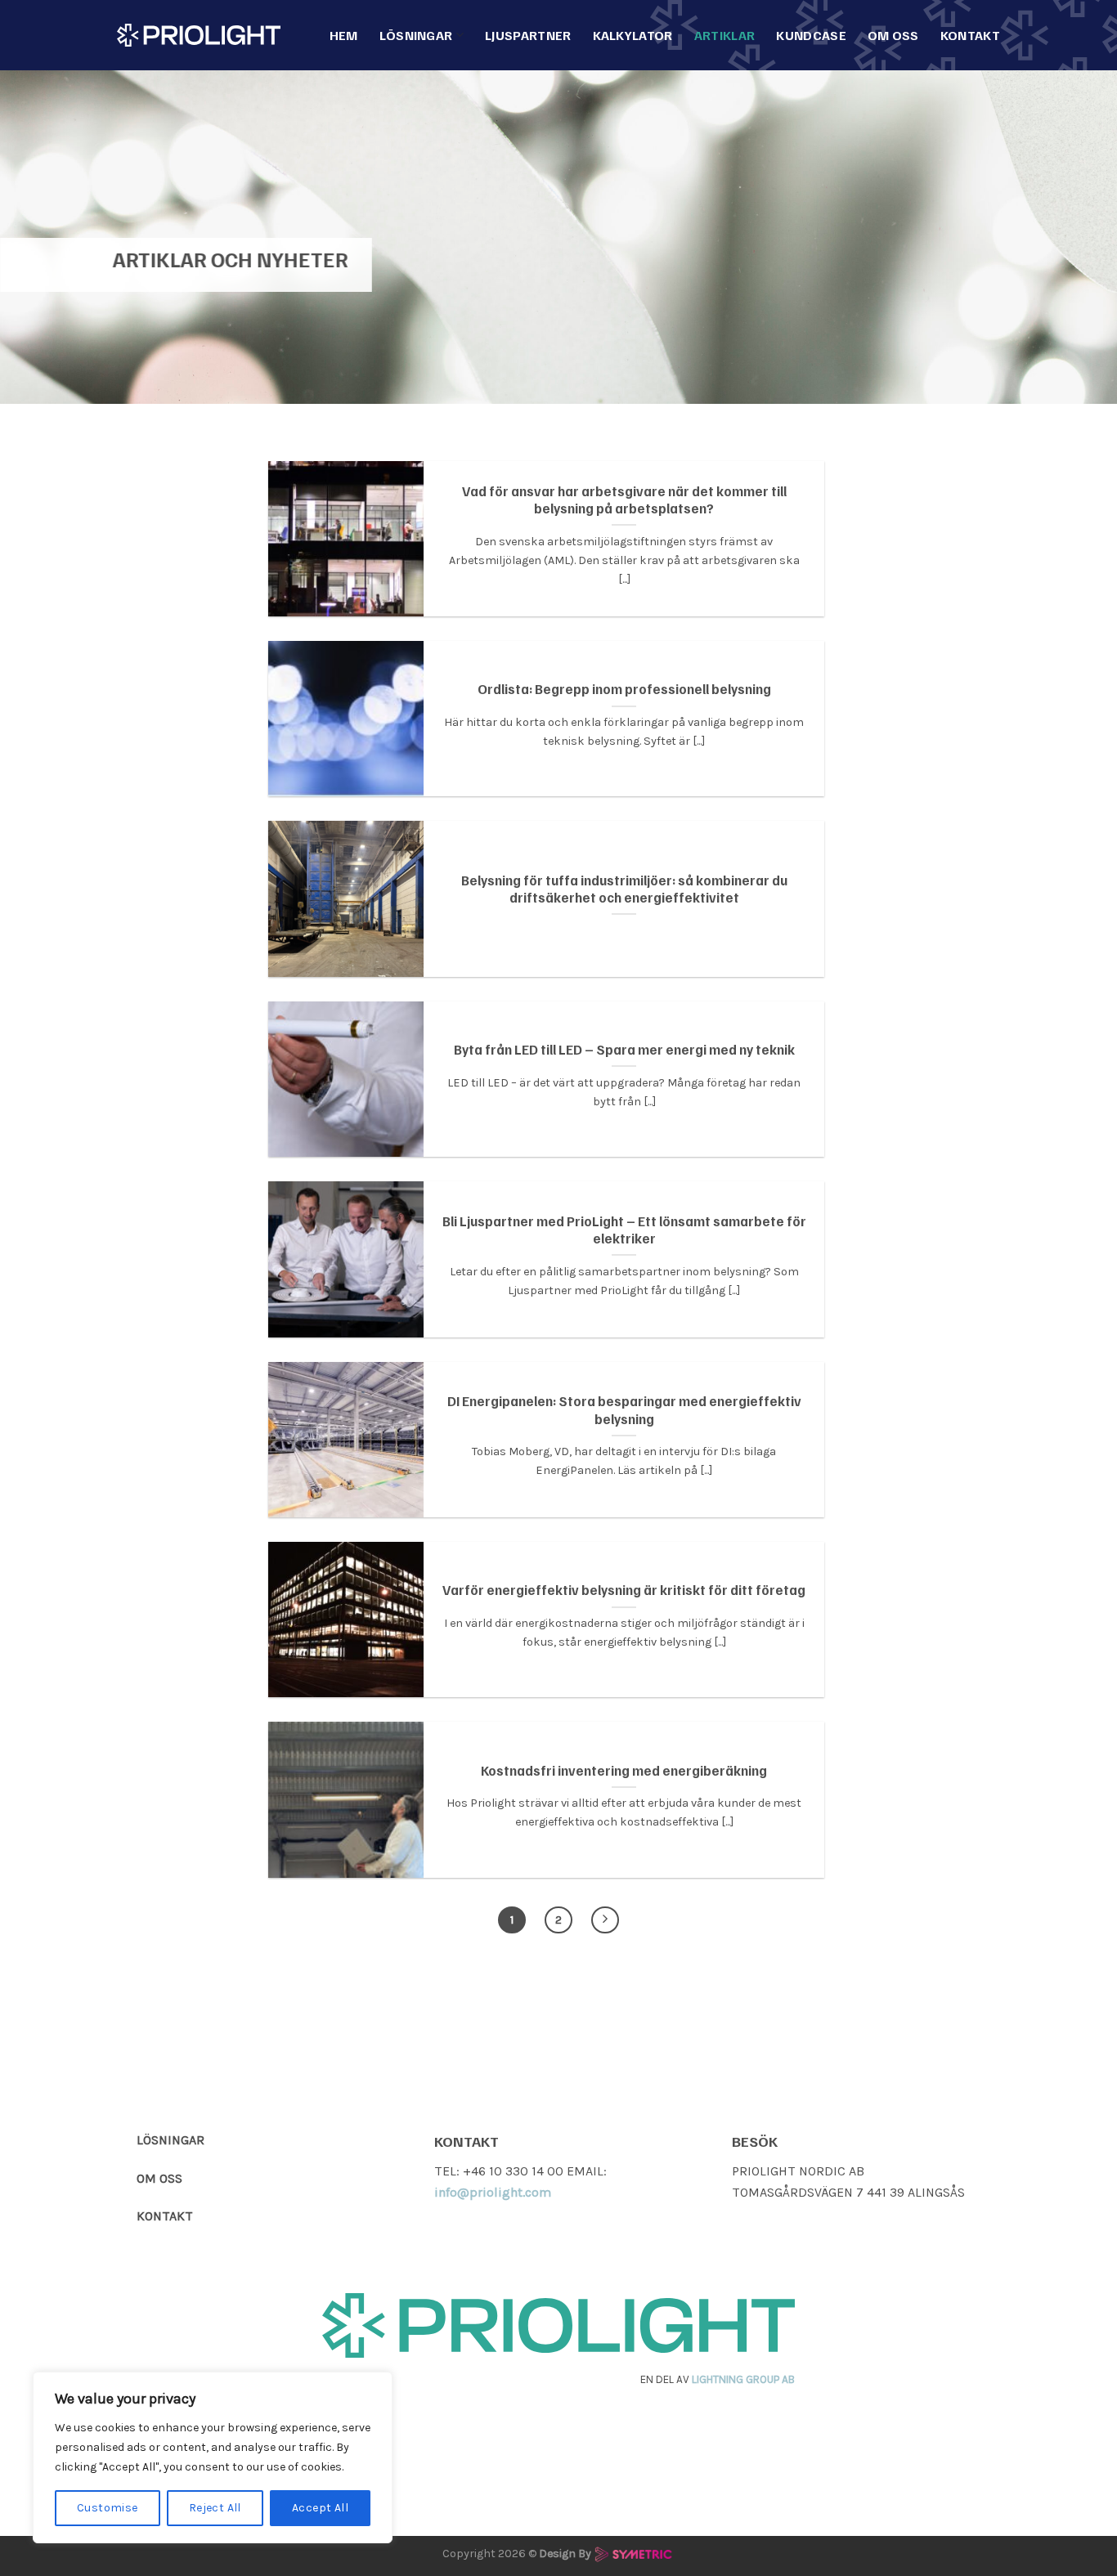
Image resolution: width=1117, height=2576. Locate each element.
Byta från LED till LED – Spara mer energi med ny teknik (624, 1049)
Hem (344, 35)
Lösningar (416, 35)
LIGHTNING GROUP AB (743, 2379)
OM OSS (159, 2178)
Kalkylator (633, 35)
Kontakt (970, 35)
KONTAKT (165, 2216)
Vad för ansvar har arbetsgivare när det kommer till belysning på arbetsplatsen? (624, 500)
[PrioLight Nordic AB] (199, 35)
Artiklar (725, 35)
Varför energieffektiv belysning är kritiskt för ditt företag (624, 1590)
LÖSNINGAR (170, 2140)
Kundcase (811, 35)
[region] (213, 2457)
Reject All (215, 2508)
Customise (108, 2508)
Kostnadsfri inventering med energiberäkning (624, 1770)
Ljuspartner (528, 35)
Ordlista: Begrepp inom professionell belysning (624, 689)
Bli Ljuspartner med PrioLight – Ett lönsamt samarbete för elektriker (624, 1230)
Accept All (320, 2508)
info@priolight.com (493, 2192)
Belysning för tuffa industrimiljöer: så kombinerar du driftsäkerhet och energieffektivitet (624, 889)
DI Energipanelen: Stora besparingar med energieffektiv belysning (624, 1410)
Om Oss (893, 35)
